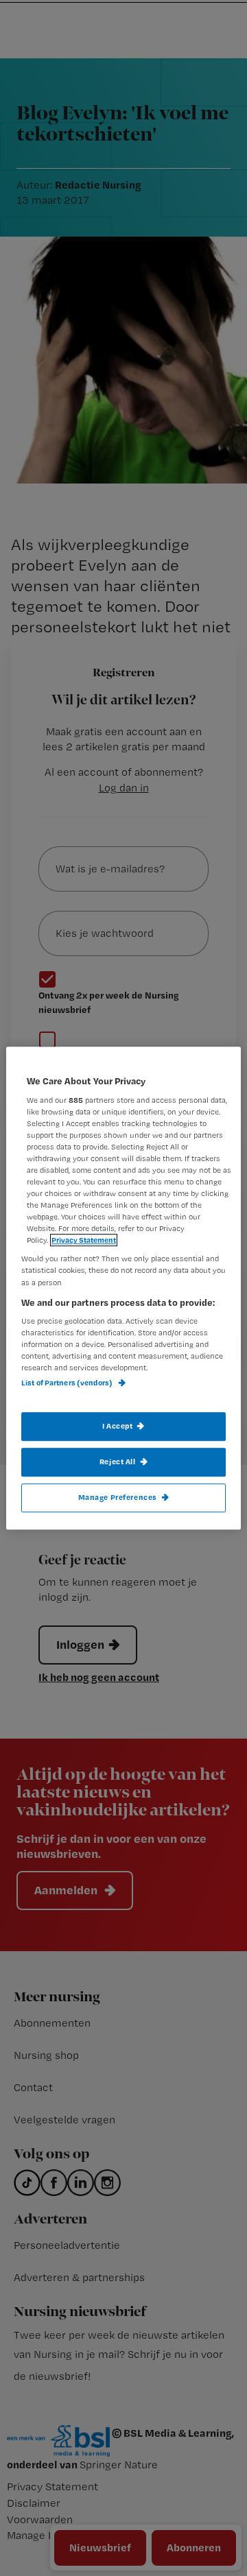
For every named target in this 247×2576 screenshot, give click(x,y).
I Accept (118, 1426)
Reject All (118, 1462)
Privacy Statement (84, 1241)
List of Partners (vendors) (68, 1383)
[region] (123, 1288)
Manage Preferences (118, 1497)
